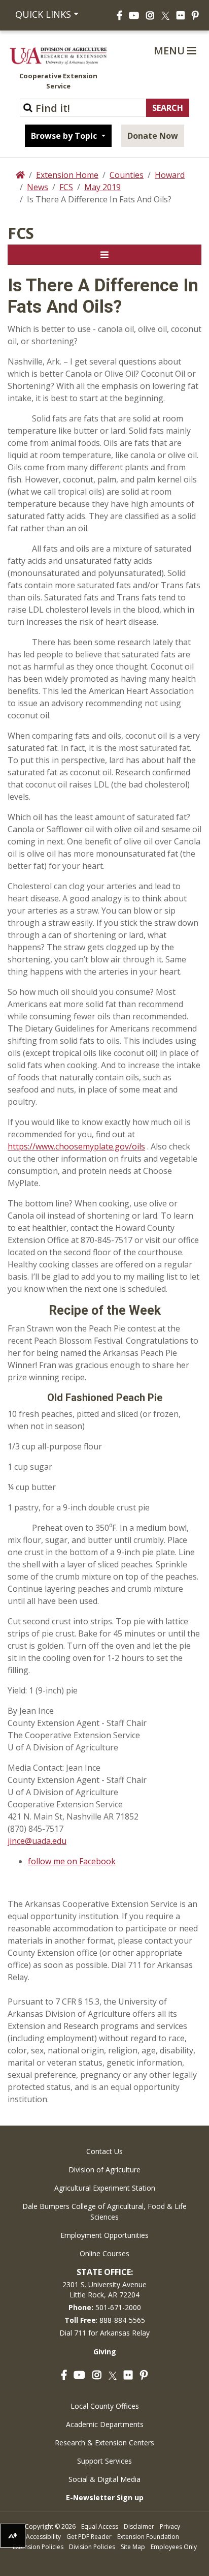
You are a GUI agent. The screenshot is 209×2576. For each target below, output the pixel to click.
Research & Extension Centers (104, 2443)
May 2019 (102, 187)
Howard (170, 175)
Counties (127, 175)
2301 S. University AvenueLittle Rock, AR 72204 (104, 2290)
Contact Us (104, 2151)
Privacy (170, 2526)
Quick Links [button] (43, 14)
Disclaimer (139, 2526)
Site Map (133, 2547)
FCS (66, 187)
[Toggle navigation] (104, 255)
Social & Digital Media (104, 2479)
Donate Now (153, 136)
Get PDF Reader (89, 2537)
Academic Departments (105, 2424)
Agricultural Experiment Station (105, 2188)
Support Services (104, 2461)
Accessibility (43, 2537)
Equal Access (100, 2526)
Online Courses (104, 2253)
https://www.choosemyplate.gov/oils (76, 1146)
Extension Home (67, 175)
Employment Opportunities (104, 2235)
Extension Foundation (148, 2537)
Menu (170, 51)
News (38, 187)
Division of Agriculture (104, 2170)
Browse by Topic (65, 136)
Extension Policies (38, 2547)
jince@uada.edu (37, 1841)
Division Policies (92, 2547)
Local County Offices (105, 2406)
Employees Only (174, 2547)
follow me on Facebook (72, 1861)
